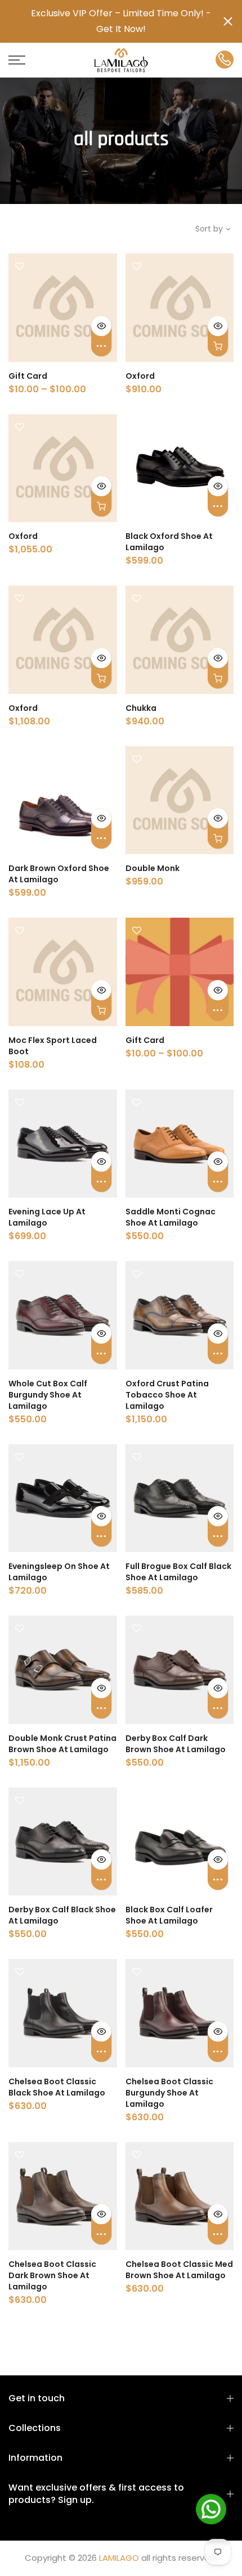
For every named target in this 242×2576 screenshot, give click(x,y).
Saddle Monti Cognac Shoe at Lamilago (171, 1217)
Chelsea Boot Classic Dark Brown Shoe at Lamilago (52, 2275)
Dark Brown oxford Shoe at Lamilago (59, 874)
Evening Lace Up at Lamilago (47, 1217)
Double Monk (153, 868)
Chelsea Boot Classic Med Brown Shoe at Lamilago (179, 2270)
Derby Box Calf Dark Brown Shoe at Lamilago (176, 1744)
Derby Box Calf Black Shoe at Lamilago (62, 1915)
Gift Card (28, 376)
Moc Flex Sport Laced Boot (53, 1046)
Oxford (140, 376)
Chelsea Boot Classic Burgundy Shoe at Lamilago (169, 2093)
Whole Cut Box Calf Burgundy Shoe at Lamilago (48, 1395)
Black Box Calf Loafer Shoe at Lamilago (169, 1915)
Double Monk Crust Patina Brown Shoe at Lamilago (62, 1744)
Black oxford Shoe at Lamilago (169, 542)
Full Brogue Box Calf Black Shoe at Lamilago (178, 1572)
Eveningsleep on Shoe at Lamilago (59, 1572)
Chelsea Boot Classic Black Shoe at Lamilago (57, 2087)
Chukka (141, 708)
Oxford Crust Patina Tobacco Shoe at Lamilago (167, 1395)
